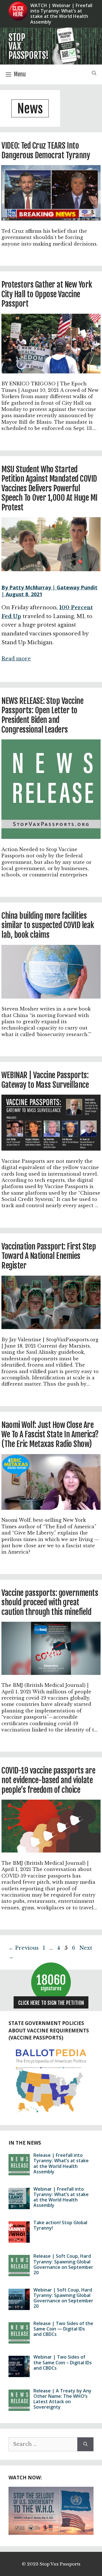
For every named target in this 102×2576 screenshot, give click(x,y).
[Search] (85, 2444)
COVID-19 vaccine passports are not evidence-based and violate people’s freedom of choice (48, 1780)
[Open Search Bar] (94, 74)
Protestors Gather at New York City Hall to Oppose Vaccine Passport (47, 294)
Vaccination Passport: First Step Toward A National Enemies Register (49, 1256)
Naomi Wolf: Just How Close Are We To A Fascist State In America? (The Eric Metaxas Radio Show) (50, 1435)
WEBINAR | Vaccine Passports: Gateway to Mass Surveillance (45, 1080)
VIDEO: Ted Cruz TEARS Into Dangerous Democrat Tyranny (46, 150)
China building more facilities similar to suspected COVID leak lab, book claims (48, 925)
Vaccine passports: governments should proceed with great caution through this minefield (50, 1603)
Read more (16, 659)
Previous (24, 1948)
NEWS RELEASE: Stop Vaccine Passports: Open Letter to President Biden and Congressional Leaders (42, 715)
